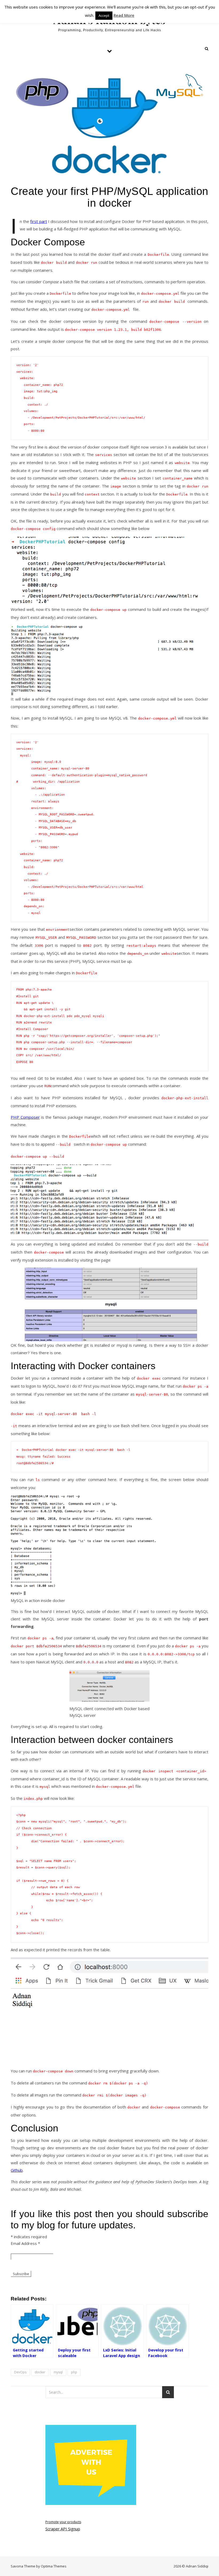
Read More (124, 15)
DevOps (20, 2372)
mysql (58, 2372)
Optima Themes (54, 2566)
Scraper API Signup (63, 2529)
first (38, 221)
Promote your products (63, 2522)
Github (17, 2170)
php (74, 2372)
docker (40, 2372)
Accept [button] (104, 15)
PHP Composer (25, 1117)
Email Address (25, 2243)
